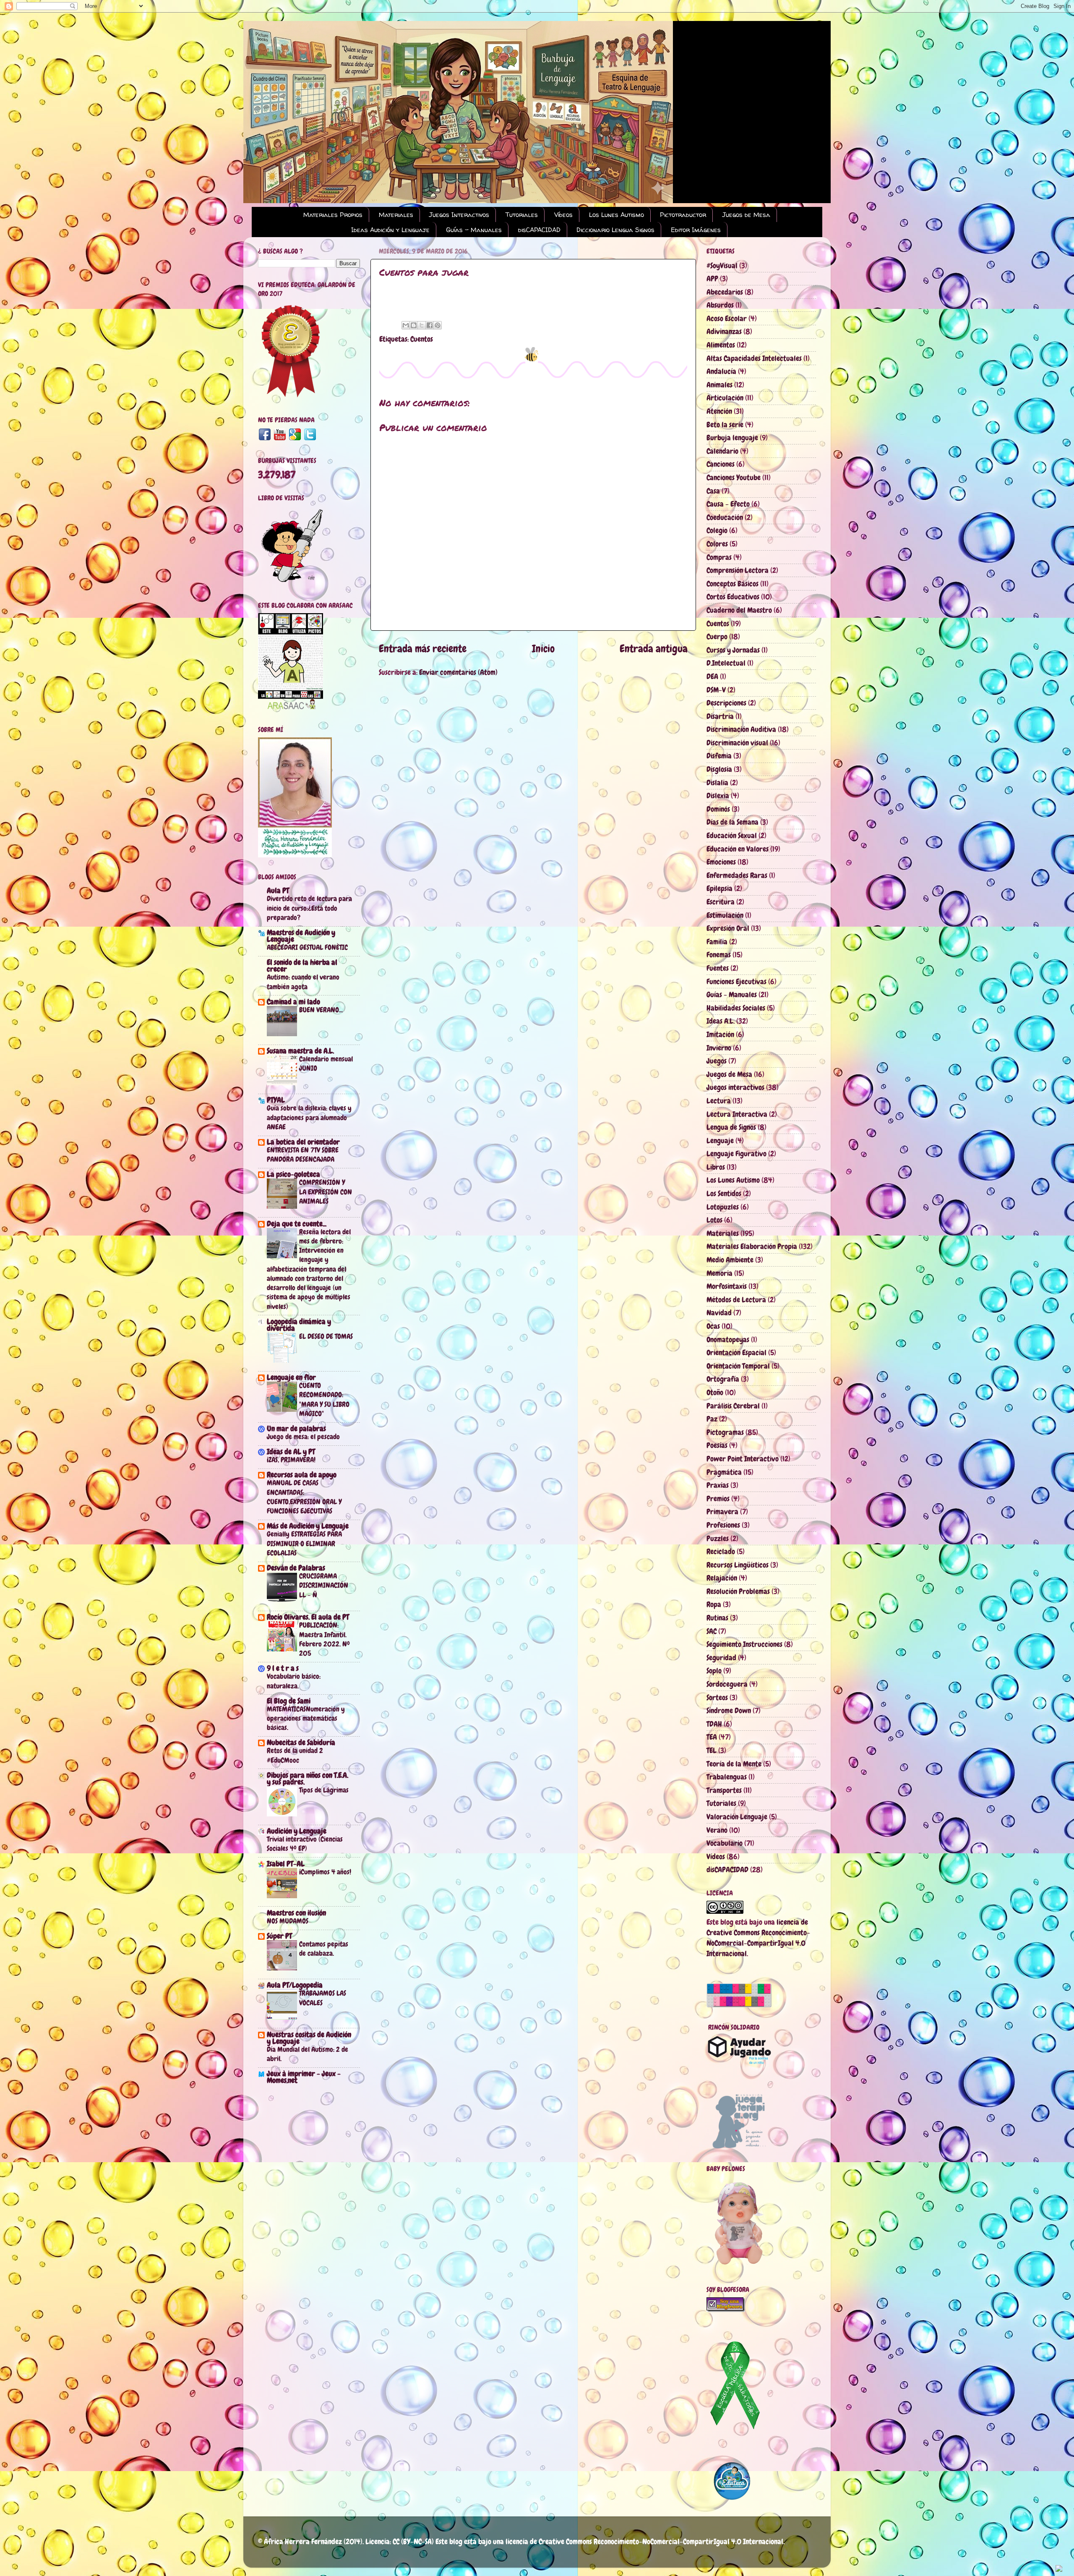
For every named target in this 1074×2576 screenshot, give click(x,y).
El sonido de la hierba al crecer (302, 965)
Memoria (719, 1273)
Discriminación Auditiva (741, 729)
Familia (717, 942)
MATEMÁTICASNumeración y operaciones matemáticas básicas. (306, 1718)
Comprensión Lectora (738, 570)
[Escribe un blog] (414, 325)
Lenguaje (720, 1140)
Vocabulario (725, 1843)
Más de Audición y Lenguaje (308, 1526)
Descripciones (726, 703)
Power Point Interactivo (743, 1459)
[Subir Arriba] (1059, 2569)
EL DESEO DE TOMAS (326, 1336)
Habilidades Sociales (736, 1008)
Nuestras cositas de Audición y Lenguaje (309, 2038)
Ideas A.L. (721, 1021)
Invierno (719, 1048)
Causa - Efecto (728, 504)
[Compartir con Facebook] (430, 325)
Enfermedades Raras (737, 875)
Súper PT (279, 1936)
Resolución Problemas (738, 1591)
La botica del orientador (303, 1142)
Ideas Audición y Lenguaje (390, 230)
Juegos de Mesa (746, 215)
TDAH (714, 1724)
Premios (718, 1498)
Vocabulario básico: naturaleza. (294, 1681)
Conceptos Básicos (733, 584)
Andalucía (721, 371)
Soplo (714, 1671)
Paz (712, 1419)
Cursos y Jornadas (733, 650)
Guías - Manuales (474, 230)
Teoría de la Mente (734, 1764)
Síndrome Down (729, 1710)
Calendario (722, 451)
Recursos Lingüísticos (738, 1565)
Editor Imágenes (696, 230)
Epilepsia (719, 888)
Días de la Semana (733, 822)
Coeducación (725, 517)
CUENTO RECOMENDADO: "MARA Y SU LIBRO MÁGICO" (324, 1399)
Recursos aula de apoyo (302, 1475)
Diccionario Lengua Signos (615, 230)
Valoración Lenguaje (737, 1817)
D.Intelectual (726, 663)
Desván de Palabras (296, 1568)
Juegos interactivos (735, 1087)
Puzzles (718, 1538)
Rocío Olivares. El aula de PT (308, 1617)
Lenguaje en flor (291, 1377)
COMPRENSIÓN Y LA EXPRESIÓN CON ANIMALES (326, 1191)
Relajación (722, 1578)
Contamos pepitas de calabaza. (324, 1949)
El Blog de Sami (289, 1701)
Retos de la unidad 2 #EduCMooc (295, 1755)
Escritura (721, 902)
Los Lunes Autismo (617, 215)
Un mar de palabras (296, 1428)
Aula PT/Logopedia (295, 1985)
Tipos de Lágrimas (324, 1790)
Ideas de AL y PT (291, 1451)
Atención (719, 411)
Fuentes (718, 968)
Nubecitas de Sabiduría (301, 1742)
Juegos (717, 1061)
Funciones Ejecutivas (736, 981)
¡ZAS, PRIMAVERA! (291, 1460)
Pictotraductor (683, 215)
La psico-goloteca (293, 1174)
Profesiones (723, 1525)
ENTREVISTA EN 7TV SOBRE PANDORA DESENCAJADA (303, 1155)
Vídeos (563, 215)
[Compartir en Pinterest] (438, 325)
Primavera (722, 1511)
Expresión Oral (728, 928)
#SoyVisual (722, 265)
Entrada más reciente (423, 649)
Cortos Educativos (733, 597)
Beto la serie (725, 425)
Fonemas (719, 955)
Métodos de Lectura (736, 1300)
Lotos (714, 1220)
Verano (717, 1830)
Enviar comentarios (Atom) (458, 672)
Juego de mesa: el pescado (303, 1437)
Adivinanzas (724, 331)
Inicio (543, 649)
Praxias (718, 1485)
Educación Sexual (732, 835)
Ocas (713, 1326)
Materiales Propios (333, 215)
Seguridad (721, 1658)
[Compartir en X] (422, 325)
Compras (719, 557)
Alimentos (721, 345)
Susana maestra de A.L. (300, 1051)
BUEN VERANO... (321, 1010)
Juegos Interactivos (459, 215)
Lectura (719, 1101)
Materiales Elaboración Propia (752, 1246)
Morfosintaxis (727, 1286)
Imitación (720, 1034)
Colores (717, 544)
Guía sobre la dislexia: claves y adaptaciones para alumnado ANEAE (309, 1117)
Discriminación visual (737, 743)
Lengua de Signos (731, 1127)
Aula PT (278, 890)
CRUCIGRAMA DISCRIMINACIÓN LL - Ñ (324, 1585)
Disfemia (719, 756)
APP (712, 278)
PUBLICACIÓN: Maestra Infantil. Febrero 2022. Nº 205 (325, 1639)
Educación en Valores (738, 849)
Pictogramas (725, 1432)
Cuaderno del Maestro (739, 610)
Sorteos (717, 1697)
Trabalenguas (727, 1777)
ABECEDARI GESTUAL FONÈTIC (307, 947)
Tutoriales (522, 215)
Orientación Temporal (738, 1366)
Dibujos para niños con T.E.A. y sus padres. (308, 1778)
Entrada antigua (654, 649)
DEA (712, 676)
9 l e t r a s (283, 1668)
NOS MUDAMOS (288, 1921)
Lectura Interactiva (737, 1114)
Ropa (714, 1604)
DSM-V (716, 690)
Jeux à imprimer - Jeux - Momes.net (304, 2077)
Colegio (717, 530)
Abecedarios (725, 292)
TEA (712, 1737)
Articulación (725, 398)
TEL (712, 1750)
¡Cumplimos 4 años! (325, 1872)
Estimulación (725, 915)
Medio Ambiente (730, 1260)
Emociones (721, 862)
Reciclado (721, 1551)
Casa (713, 491)
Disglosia (719, 769)
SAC (712, 1631)
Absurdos (720, 305)
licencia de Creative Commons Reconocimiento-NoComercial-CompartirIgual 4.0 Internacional (644, 2541)
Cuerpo (717, 636)
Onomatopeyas (728, 1339)
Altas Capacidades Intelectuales (754, 358)
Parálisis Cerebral (733, 1406)
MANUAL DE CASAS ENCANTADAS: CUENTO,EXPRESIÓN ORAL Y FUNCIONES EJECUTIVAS (304, 1497)
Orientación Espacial (736, 1352)
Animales (719, 385)
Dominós (718, 809)
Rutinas (717, 1618)
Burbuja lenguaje (732, 438)
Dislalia (717, 782)
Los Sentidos (724, 1193)
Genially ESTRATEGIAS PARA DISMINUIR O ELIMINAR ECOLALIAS (304, 1543)
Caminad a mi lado (293, 1002)
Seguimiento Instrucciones (744, 1644)
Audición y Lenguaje (297, 1831)
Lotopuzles (723, 1207)
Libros (716, 1167)
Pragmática (724, 1472)
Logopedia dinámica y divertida (299, 1325)
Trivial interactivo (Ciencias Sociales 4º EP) (305, 1844)
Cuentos (422, 339)
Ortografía (723, 1379)
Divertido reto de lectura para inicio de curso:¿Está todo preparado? (309, 908)
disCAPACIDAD (539, 230)
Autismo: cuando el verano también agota (303, 982)
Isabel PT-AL (286, 1864)
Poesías (717, 1445)
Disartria (720, 716)
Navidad (719, 1313)
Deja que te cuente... (297, 1224)
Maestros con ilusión (296, 1913)
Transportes (724, 1790)
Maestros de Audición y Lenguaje (301, 936)
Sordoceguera (727, 1684)
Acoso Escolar (727, 318)
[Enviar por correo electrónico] (406, 325)
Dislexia (718, 796)
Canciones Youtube (734, 477)
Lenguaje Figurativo (736, 1153)
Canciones (721, 464)
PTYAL (276, 1100)
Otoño (715, 1392)
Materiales (396, 215)
